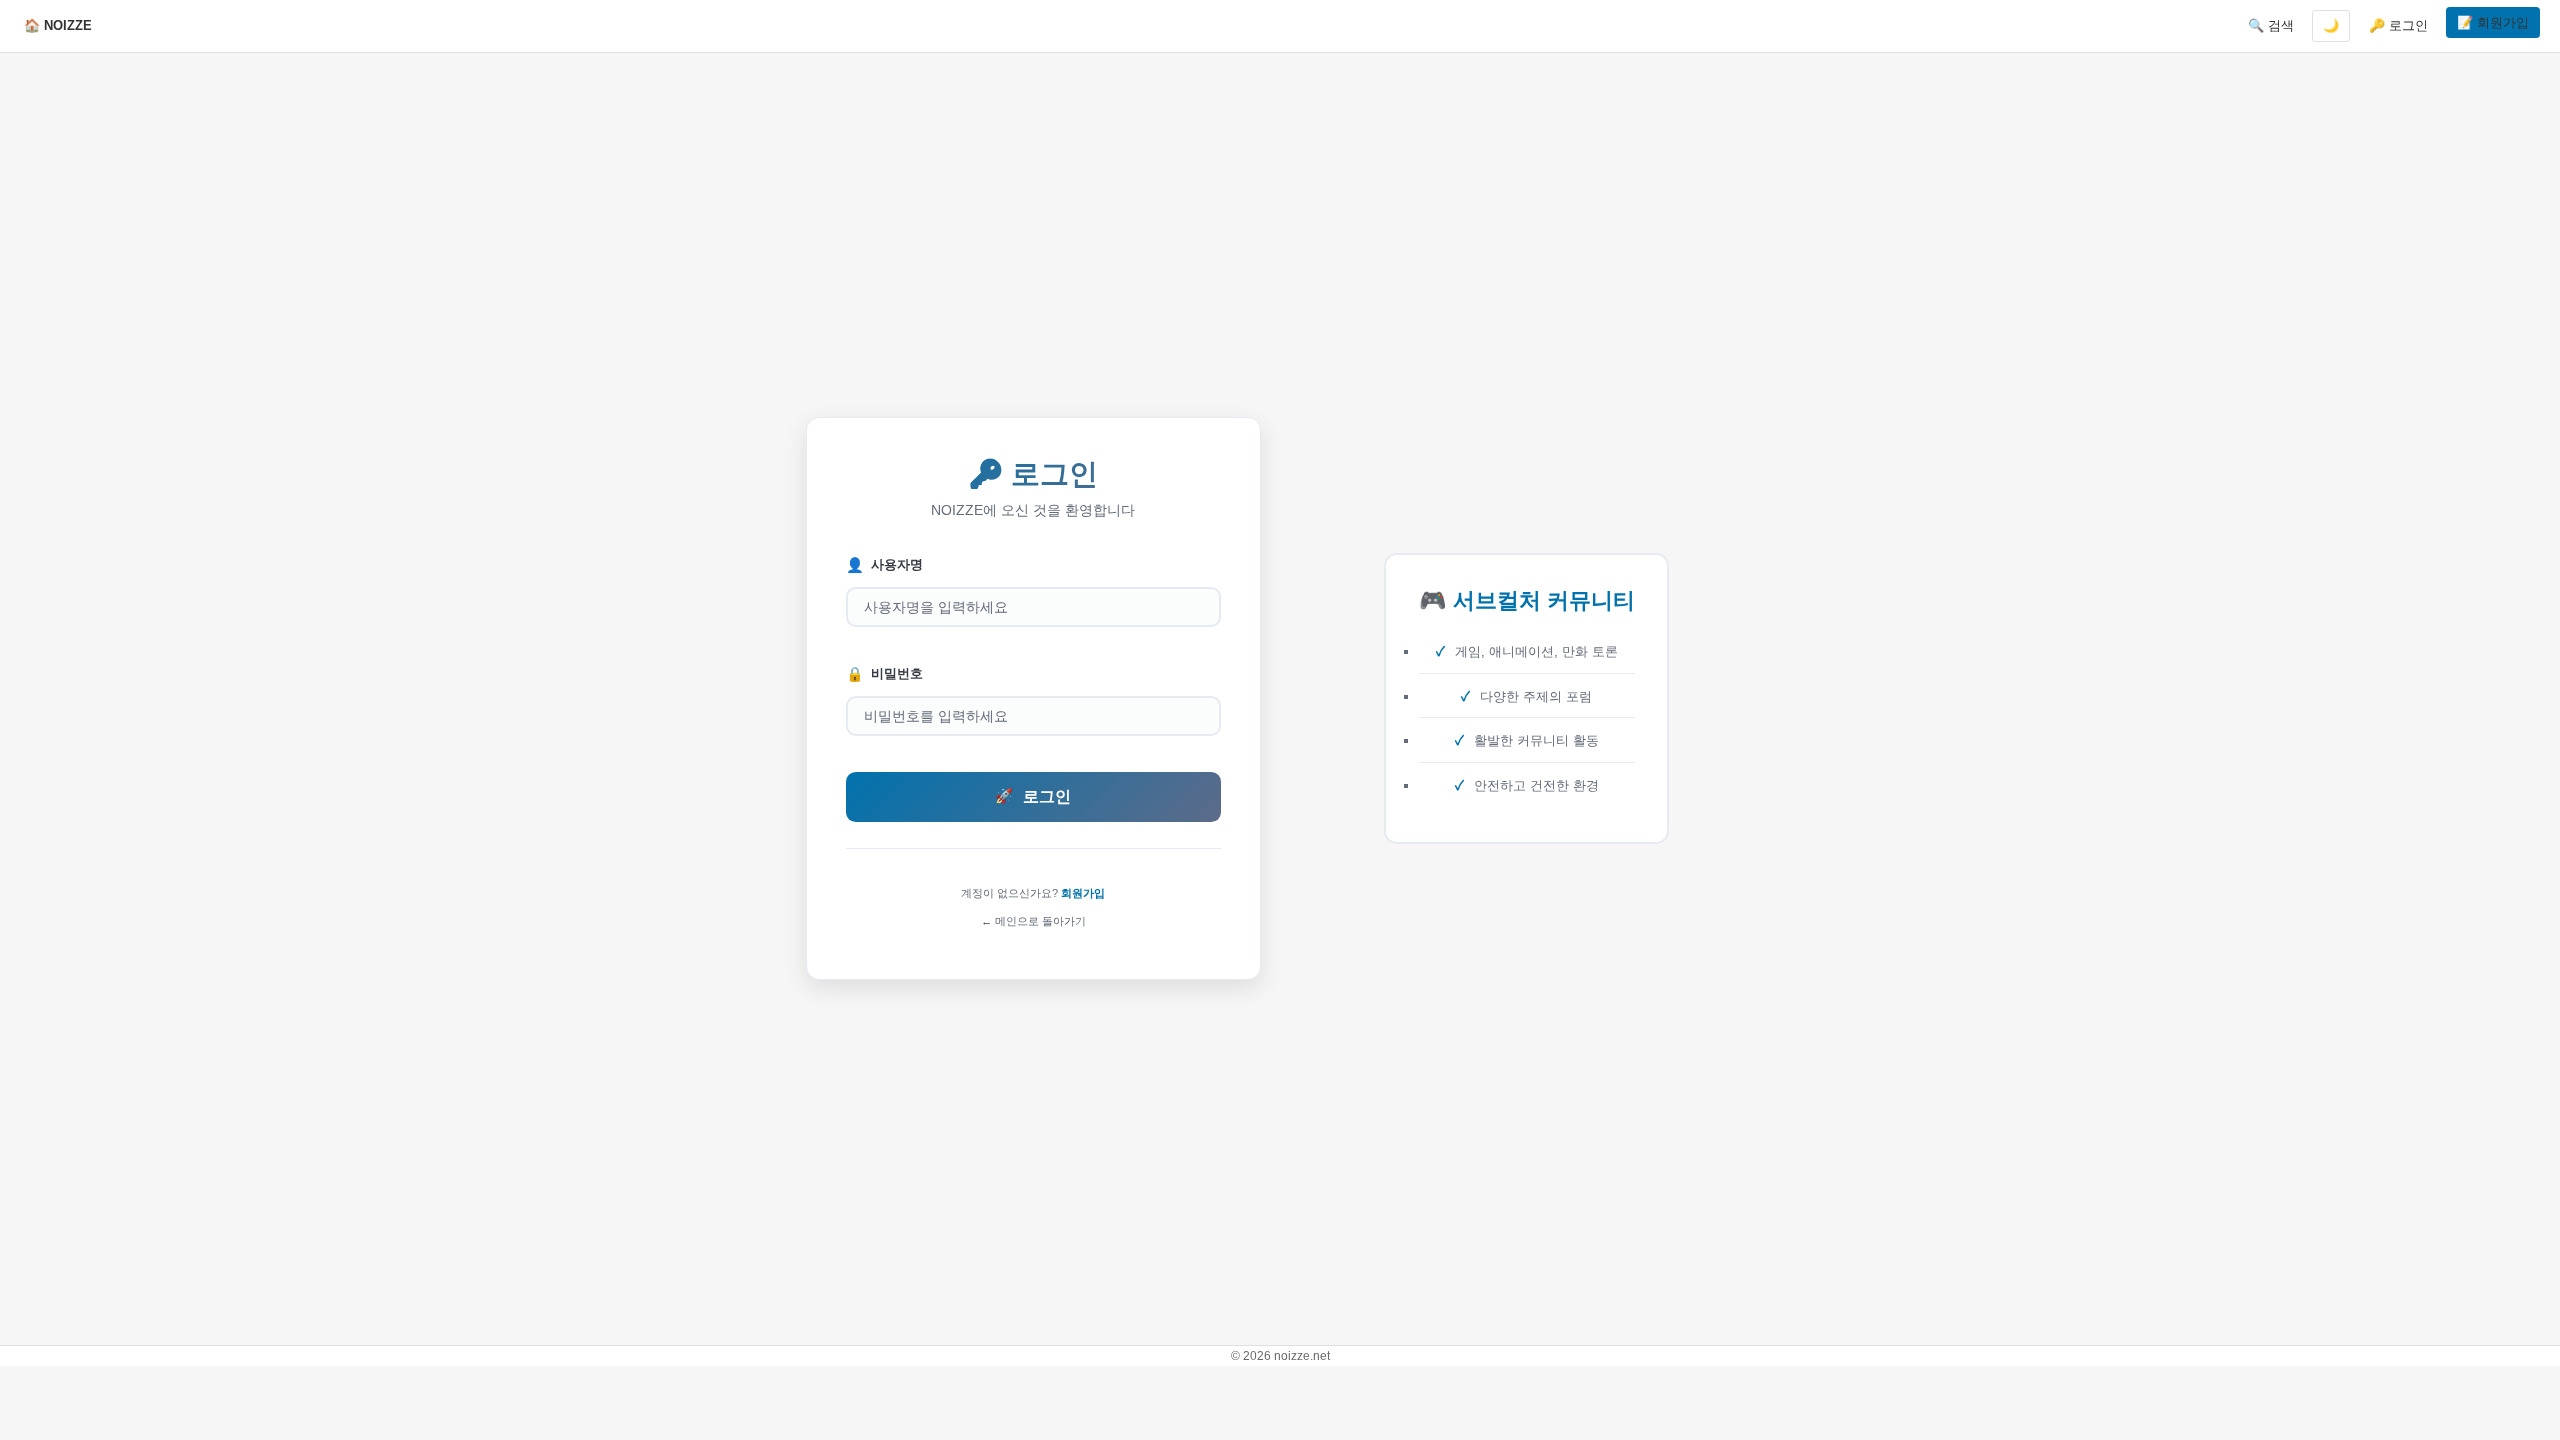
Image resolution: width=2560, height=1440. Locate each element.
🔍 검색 (2271, 25)
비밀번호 (884, 674)
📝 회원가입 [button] (2493, 22)
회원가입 (1083, 893)
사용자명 (884, 565)
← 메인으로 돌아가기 (1033, 921)
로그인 (1033, 796)
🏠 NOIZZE (58, 25)
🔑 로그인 (2398, 25)
